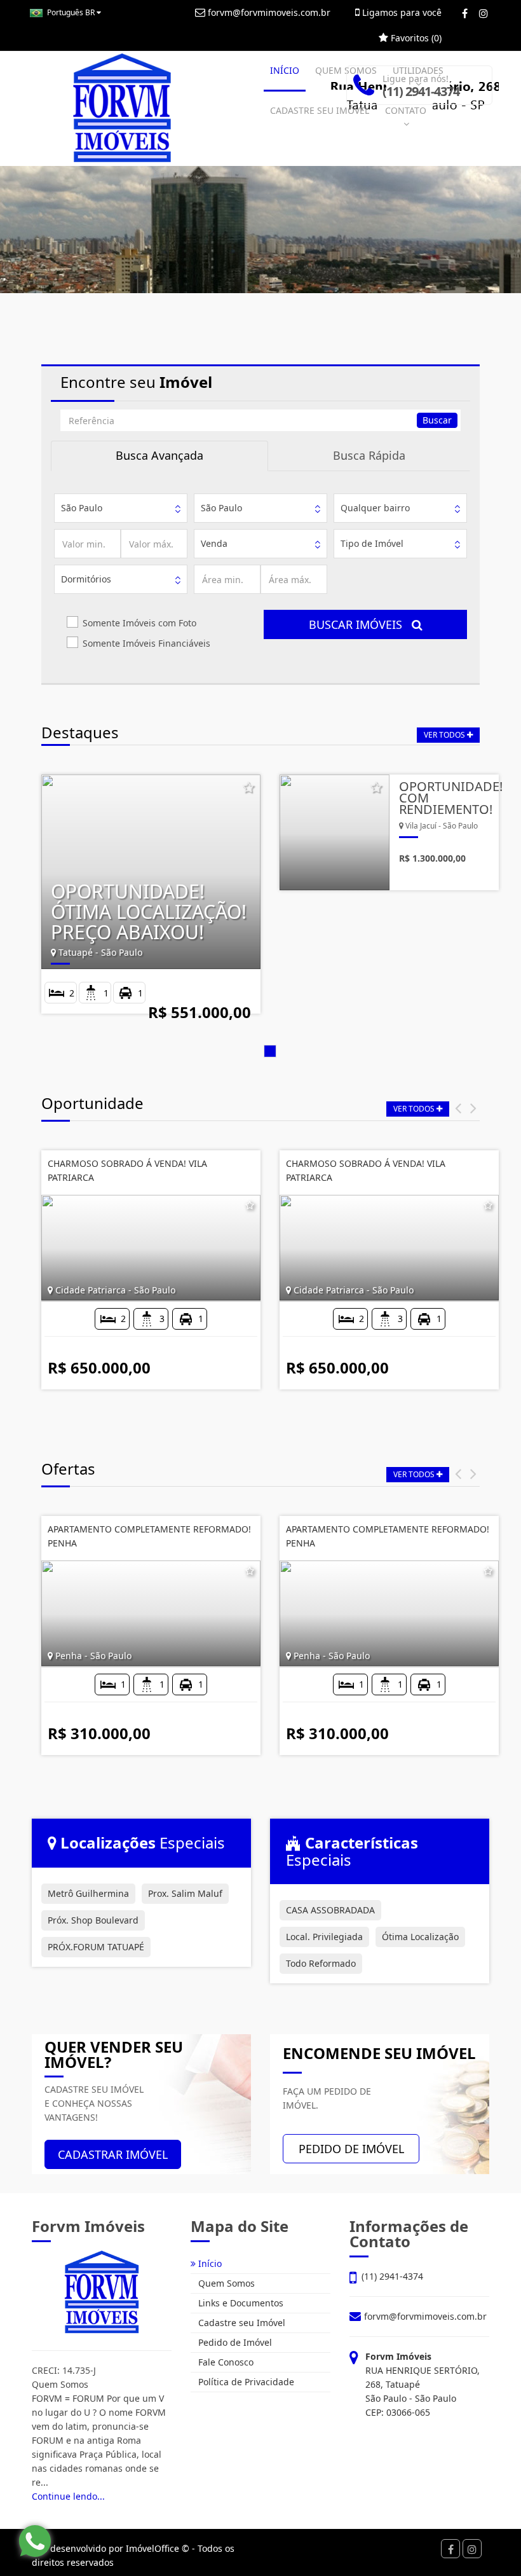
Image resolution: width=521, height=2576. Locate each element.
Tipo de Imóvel (372, 543)
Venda (214, 543)
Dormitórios (86, 579)
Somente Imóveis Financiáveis (146, 643)
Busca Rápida (369, 455)
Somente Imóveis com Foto (139, 623)
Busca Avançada (159, 455)
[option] (270, 899)
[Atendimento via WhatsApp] (35, 2541)
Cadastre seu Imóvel (240, 2323)
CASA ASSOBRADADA (330, 1910)
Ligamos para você (401, 12)
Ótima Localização (420, 1937)
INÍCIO (285, 70)
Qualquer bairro (375, 508)
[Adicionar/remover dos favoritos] (248, 789)
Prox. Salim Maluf (185, 1893)
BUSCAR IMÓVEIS (360, 624)
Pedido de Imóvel (234, 2342)
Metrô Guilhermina (88, 1893)
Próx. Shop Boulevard (93, 1920)
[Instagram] (483, 13)
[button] (458, 1107)
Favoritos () (415, 38)
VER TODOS (445, 735)
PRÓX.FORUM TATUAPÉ (96, 1947)
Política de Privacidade (245, 2382)
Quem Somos (225, 2283)
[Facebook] (465, 13)
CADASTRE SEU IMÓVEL (320, 110)
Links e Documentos (240, 2303)
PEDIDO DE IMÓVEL (351, 2149)
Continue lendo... (68, 2496)
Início (209, 2263)
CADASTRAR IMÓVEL (113, 2154)
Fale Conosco (225, 2362)
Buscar (437, 420)
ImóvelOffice (152, 2548)
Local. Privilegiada (324, 1937)
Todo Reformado (321, 1963)
